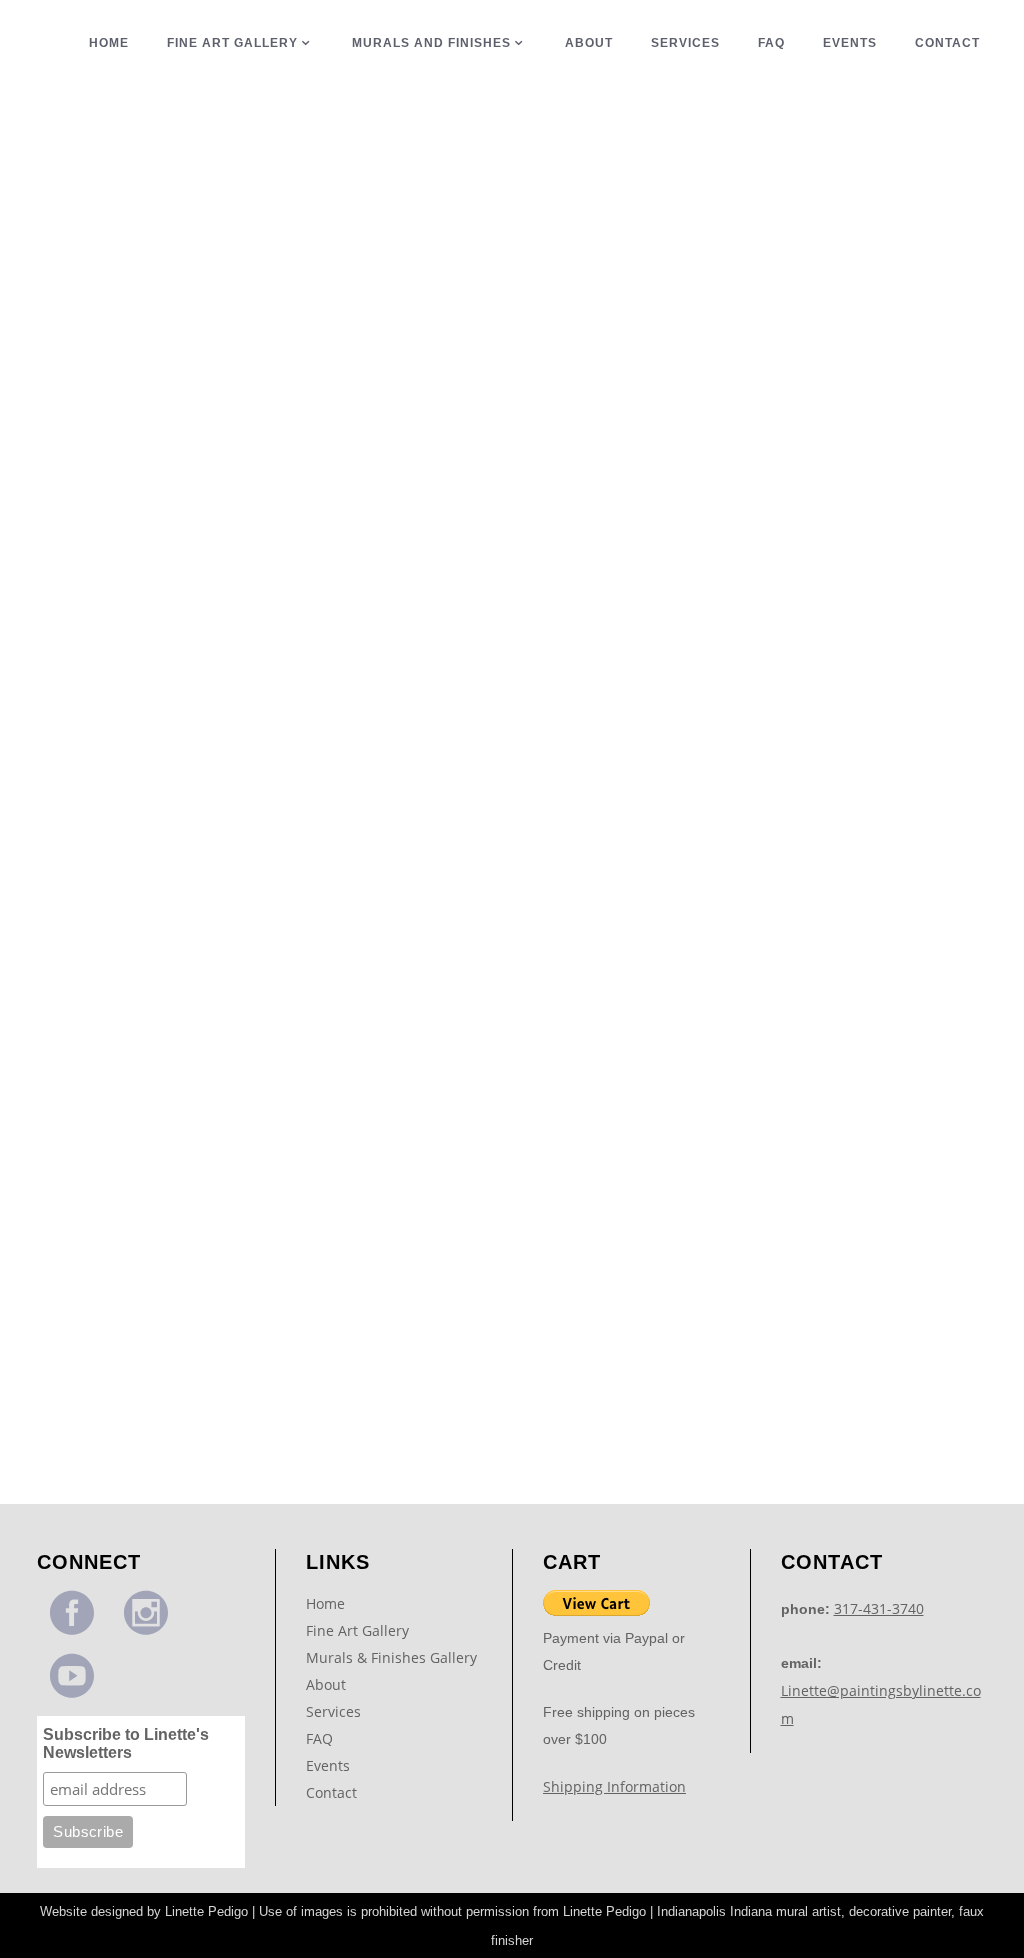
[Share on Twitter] (166, 556)
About (326, 1684)
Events (328, 1765)
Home (325, 1603)
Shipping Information (614, 1786)
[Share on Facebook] (144, 556)
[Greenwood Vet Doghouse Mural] (189, 283)
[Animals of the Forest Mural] (189, 1199)
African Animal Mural (189, 926)
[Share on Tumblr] (213, 556)
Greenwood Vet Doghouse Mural (189, 468)
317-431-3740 (879, 1608)
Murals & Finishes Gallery (391, 1657)
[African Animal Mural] (189, 741)
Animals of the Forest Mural (189, 1384)
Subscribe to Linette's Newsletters (126, 1743)
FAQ (319, 1738)
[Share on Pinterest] (234, 556)
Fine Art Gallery (357, 1630)
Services (333, 1711)
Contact (331, 1792)
